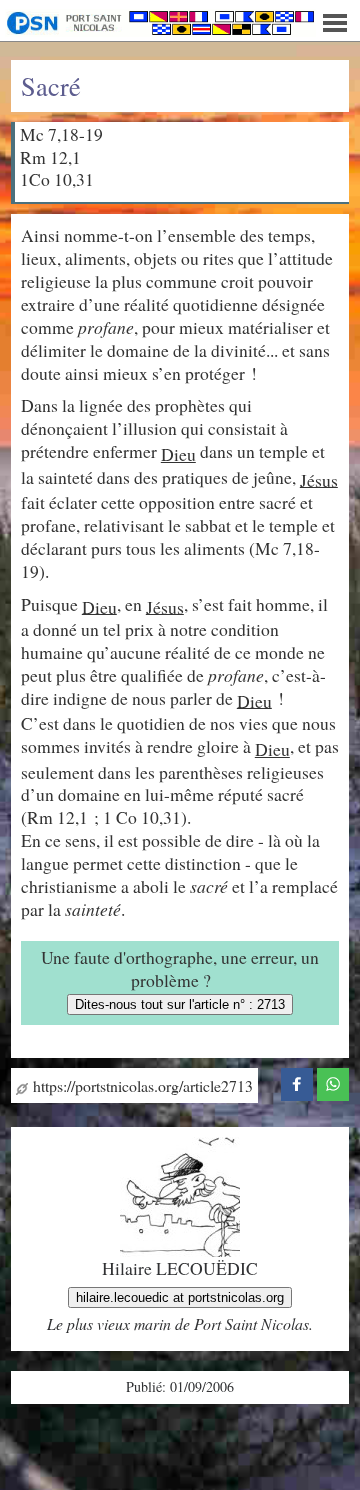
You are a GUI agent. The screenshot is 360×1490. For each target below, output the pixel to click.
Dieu (178, 454)
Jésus (319, 479)
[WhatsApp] (333, 1082)
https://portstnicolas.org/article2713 (140, 1085)
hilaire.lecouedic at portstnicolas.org (180, 1297)
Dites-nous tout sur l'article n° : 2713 (180, 1004)
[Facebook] (297, 1082)
